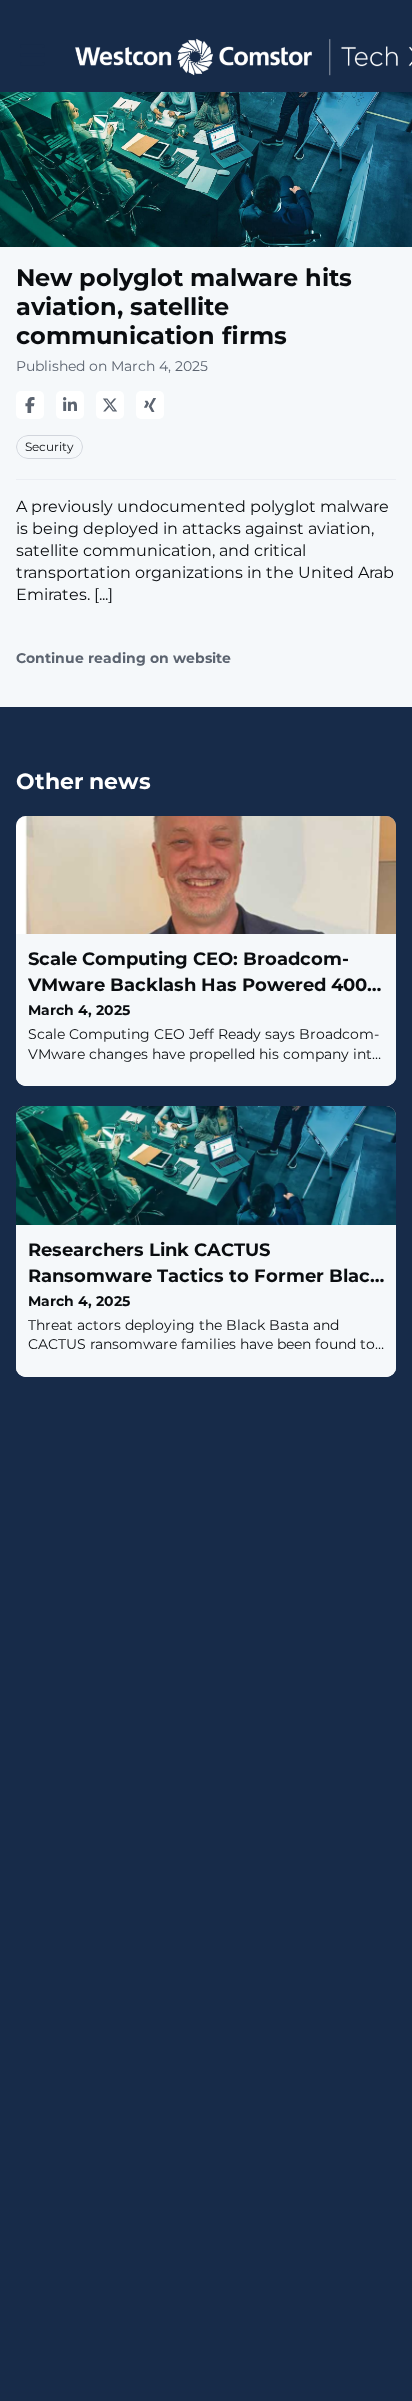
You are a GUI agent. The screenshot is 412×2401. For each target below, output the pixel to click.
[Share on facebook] (30, 405)
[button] (32, 55)
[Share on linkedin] (70, 405)
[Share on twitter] (110, 405)
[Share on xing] (150, 405)
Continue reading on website (123, 658)
